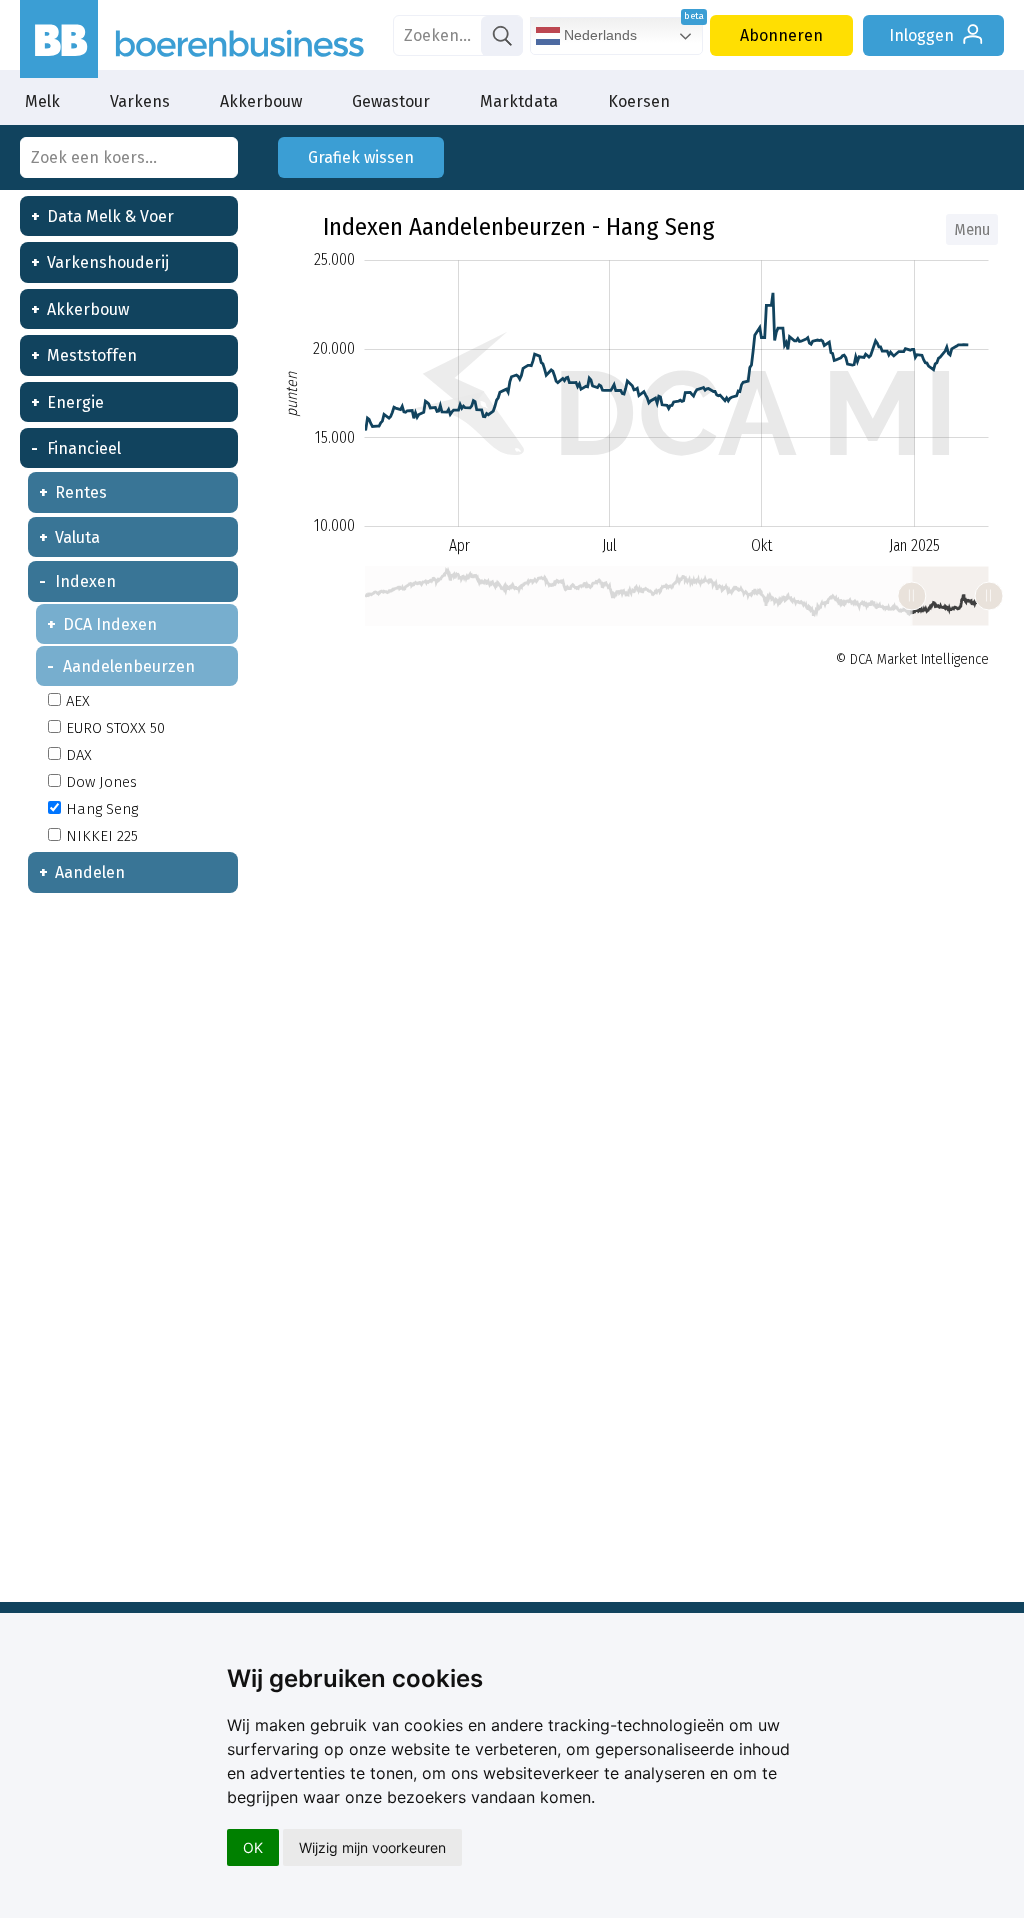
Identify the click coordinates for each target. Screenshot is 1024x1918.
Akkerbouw (261, 101)
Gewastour (391, 101)
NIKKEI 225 (102, 836)
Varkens (140, 101)
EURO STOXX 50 (115, 728)
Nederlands (598, 35)
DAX (79, 755)
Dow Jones (101, 782)
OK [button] (253, 1847)
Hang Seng (102, 809)
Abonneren (781, 35)
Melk (42, 101)
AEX (78, 701)
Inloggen (921, 35)
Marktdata (519, 101)
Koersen (639, 101)
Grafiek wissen (361, 157)
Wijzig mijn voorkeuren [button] (372, 1847)
